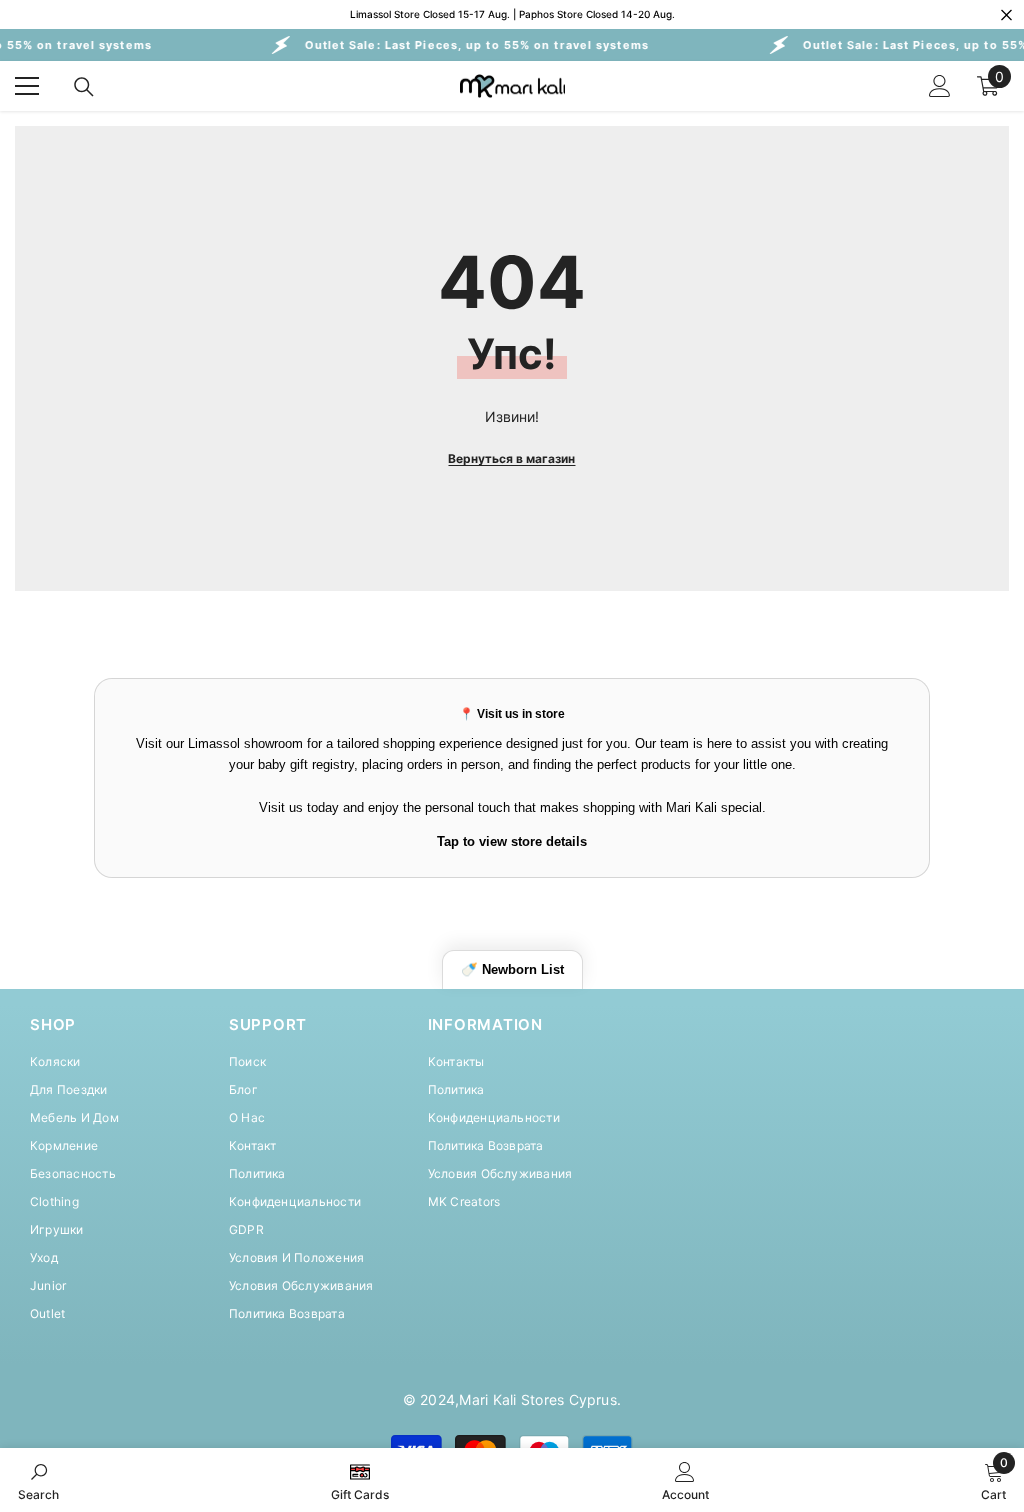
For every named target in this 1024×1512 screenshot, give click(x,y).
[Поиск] (84, 87)
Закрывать (1006, 14)
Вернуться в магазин (511, 458)
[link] (38, 1480)
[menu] (27, 86)
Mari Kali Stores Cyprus (538, 1399)
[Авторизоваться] (940, 86)
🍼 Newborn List (512, 969)
